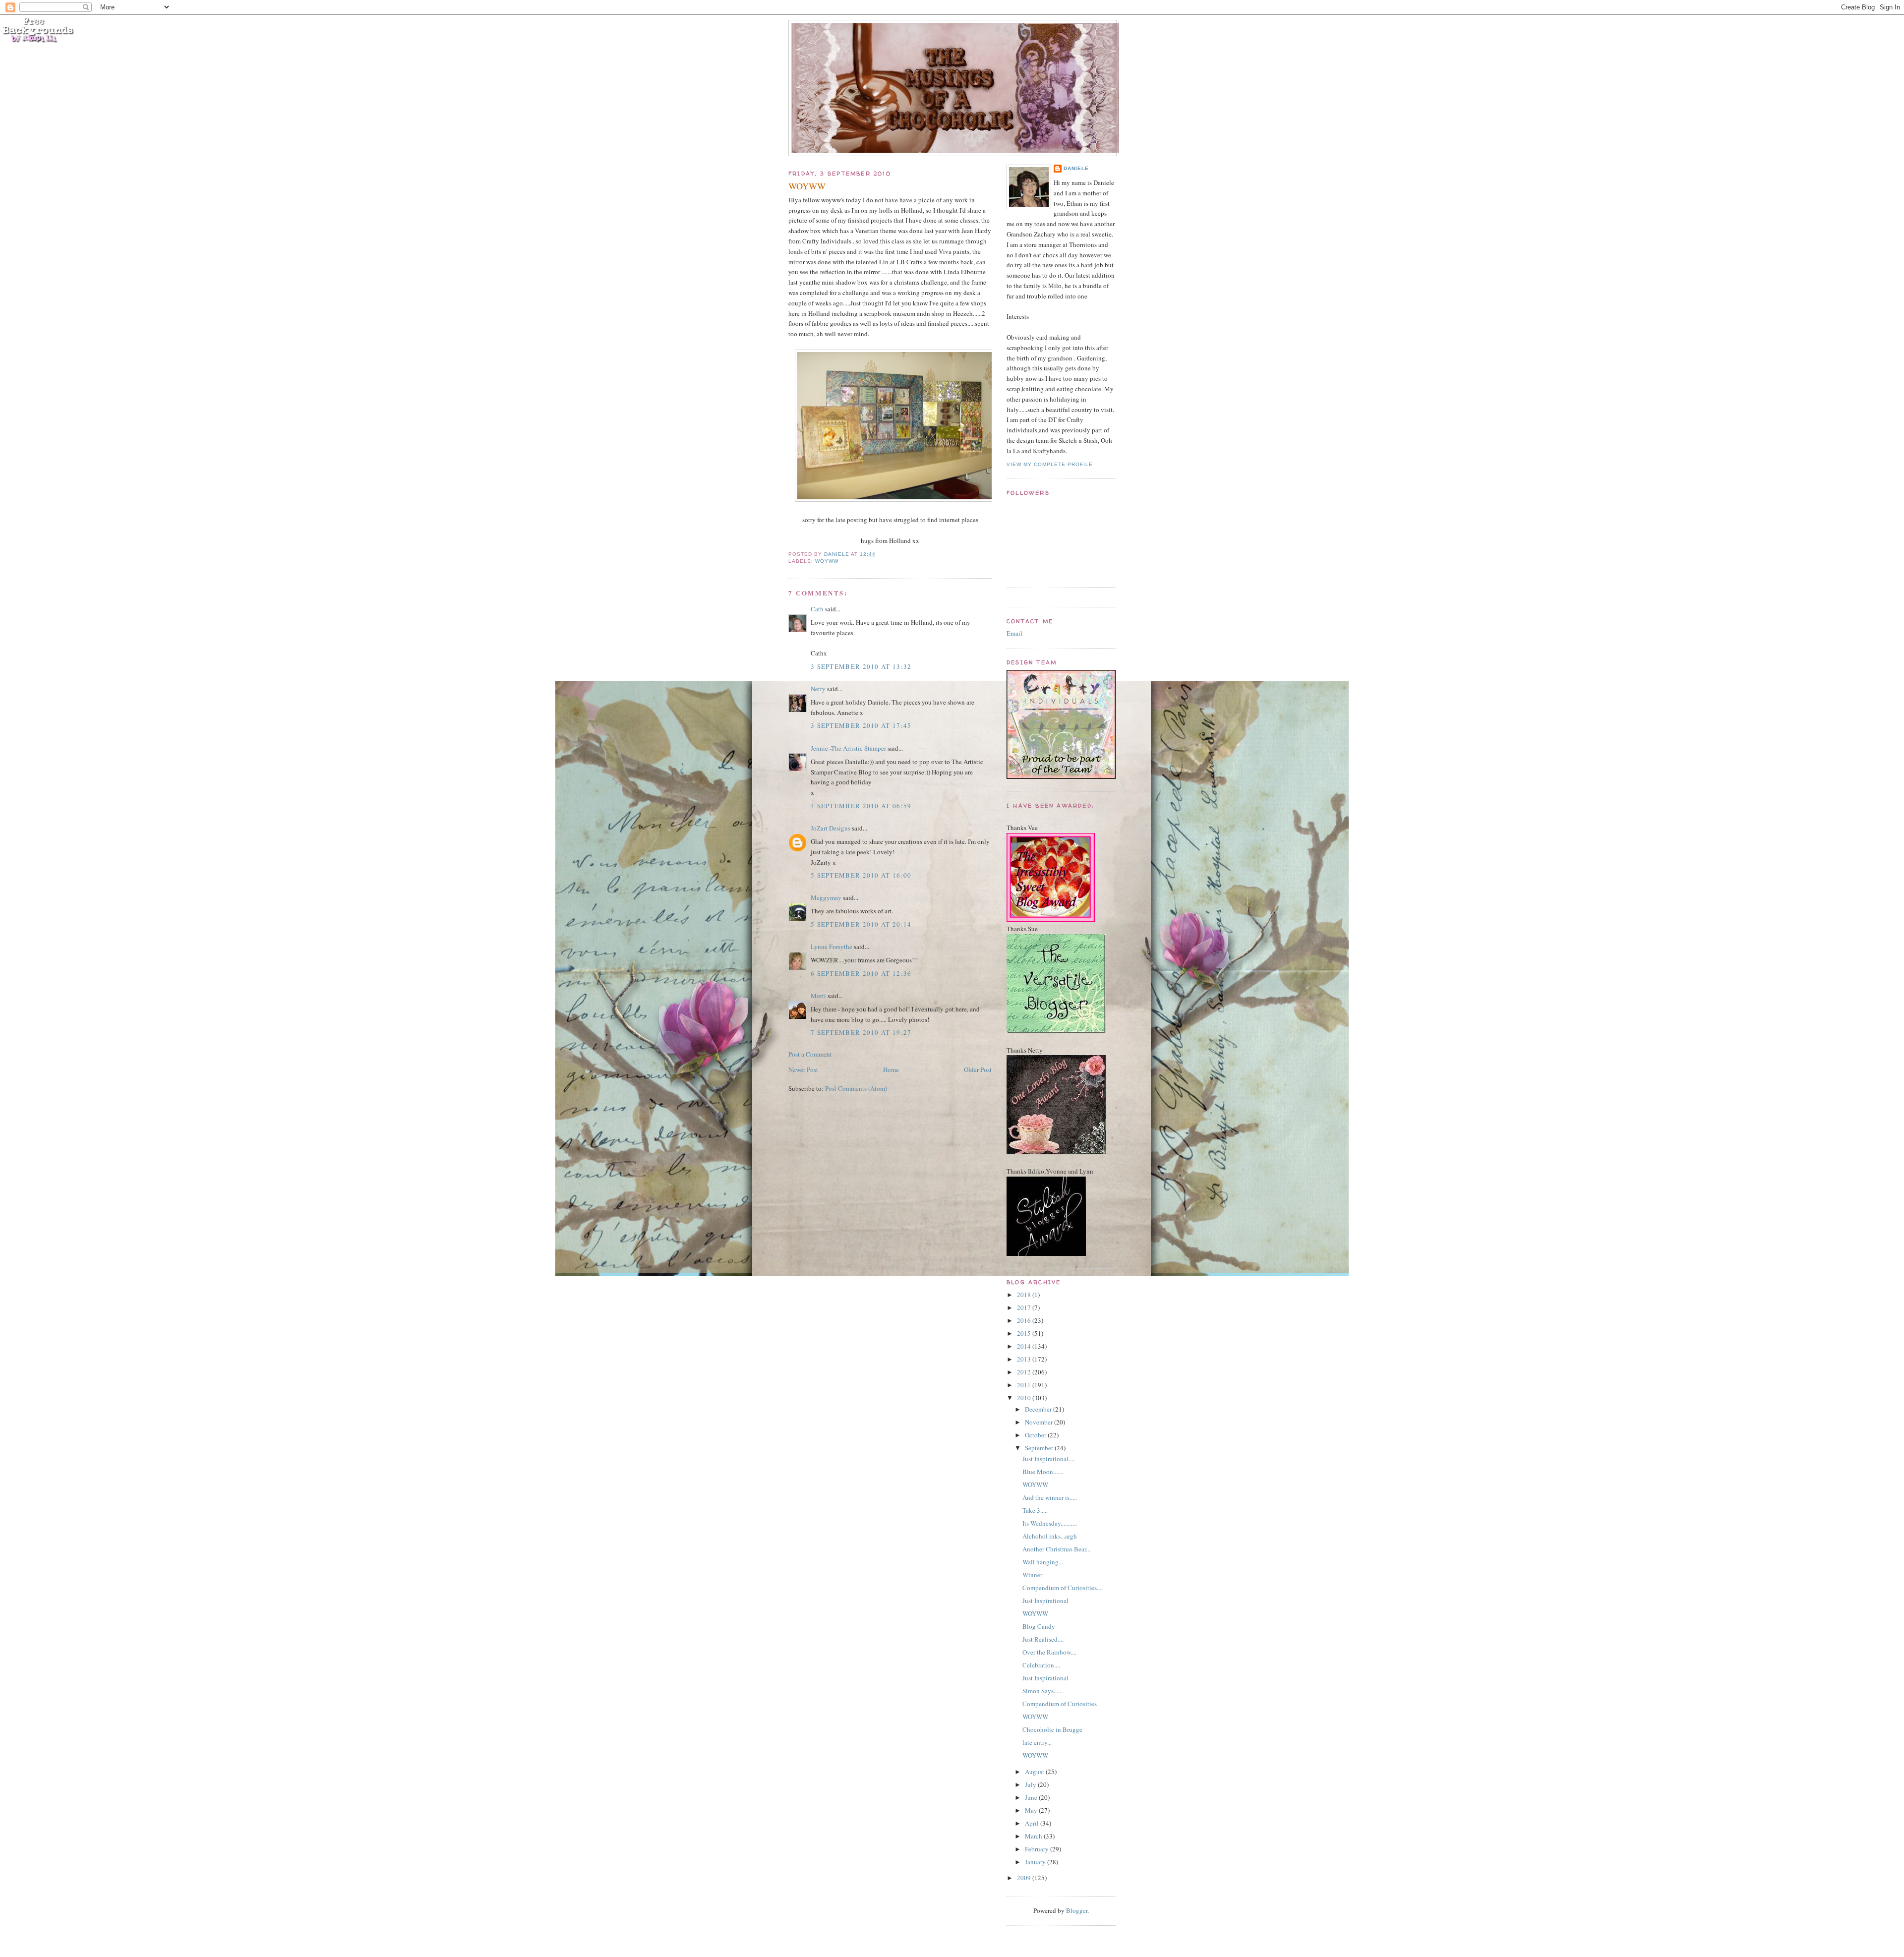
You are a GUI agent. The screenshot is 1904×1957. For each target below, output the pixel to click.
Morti (818, 996)
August (1035, 1772)
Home (891, 1069)
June (1032, 1797)
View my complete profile (1050, 464)
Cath (817, 609)
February (1038, 1849)
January (1036, 1862)
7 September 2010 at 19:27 (861, 1032)
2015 (1025, 1333)
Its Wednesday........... (1050, 1523)
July (1031, 1784)
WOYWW (1035, 1484)
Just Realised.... (1043, 1639)
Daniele (1076, 168)
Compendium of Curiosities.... (1063, 1588)
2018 (1025, 1295)
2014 (1025, 1346)
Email (1014, 633)
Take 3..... (1035, 1510)
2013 (1025, 1359)
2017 (1025, 1307)
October (1036, 1435)
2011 (1025, 1385)
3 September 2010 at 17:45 (861, 725)
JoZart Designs (831, 828)
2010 (1025, 1398)
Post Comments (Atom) (856, 1088)
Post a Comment (810, 1054)
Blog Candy (1039, 1626)
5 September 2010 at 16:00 (861, 875)
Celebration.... (1041, 1665)
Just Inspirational (1045, 1601)
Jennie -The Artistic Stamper (848, 748)
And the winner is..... (1050, 1497)
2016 (1025, 1320)
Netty (818, 689)
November (1040, 1422)
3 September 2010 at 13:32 (861, 666)
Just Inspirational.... (1048, 1459)
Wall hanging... (1043, 1562)
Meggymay (826, 897)
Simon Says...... (1042, 1691)
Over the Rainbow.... (1049, 1652)
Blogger (1077, 1910)
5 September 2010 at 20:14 (861, 924)
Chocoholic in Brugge (1052, 1729)
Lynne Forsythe (832, 947)
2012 (1025, 1372)
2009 (1025, 1878)
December (1039, 1409)
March (1034, 1836)
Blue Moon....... (1043, 1472)
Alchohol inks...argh (1050, 1536)
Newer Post (803, 1069)
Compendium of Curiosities (1060, 1704)
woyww (827, 561)
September (1040, 1448)
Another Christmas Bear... (1056, 1549)
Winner (1032, 1575)
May (1032, 1810)
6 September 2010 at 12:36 (861, 973)
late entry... (1037, 1742)
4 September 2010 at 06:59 (861, 806)
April (1033, 1823)
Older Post (978, 1069)
